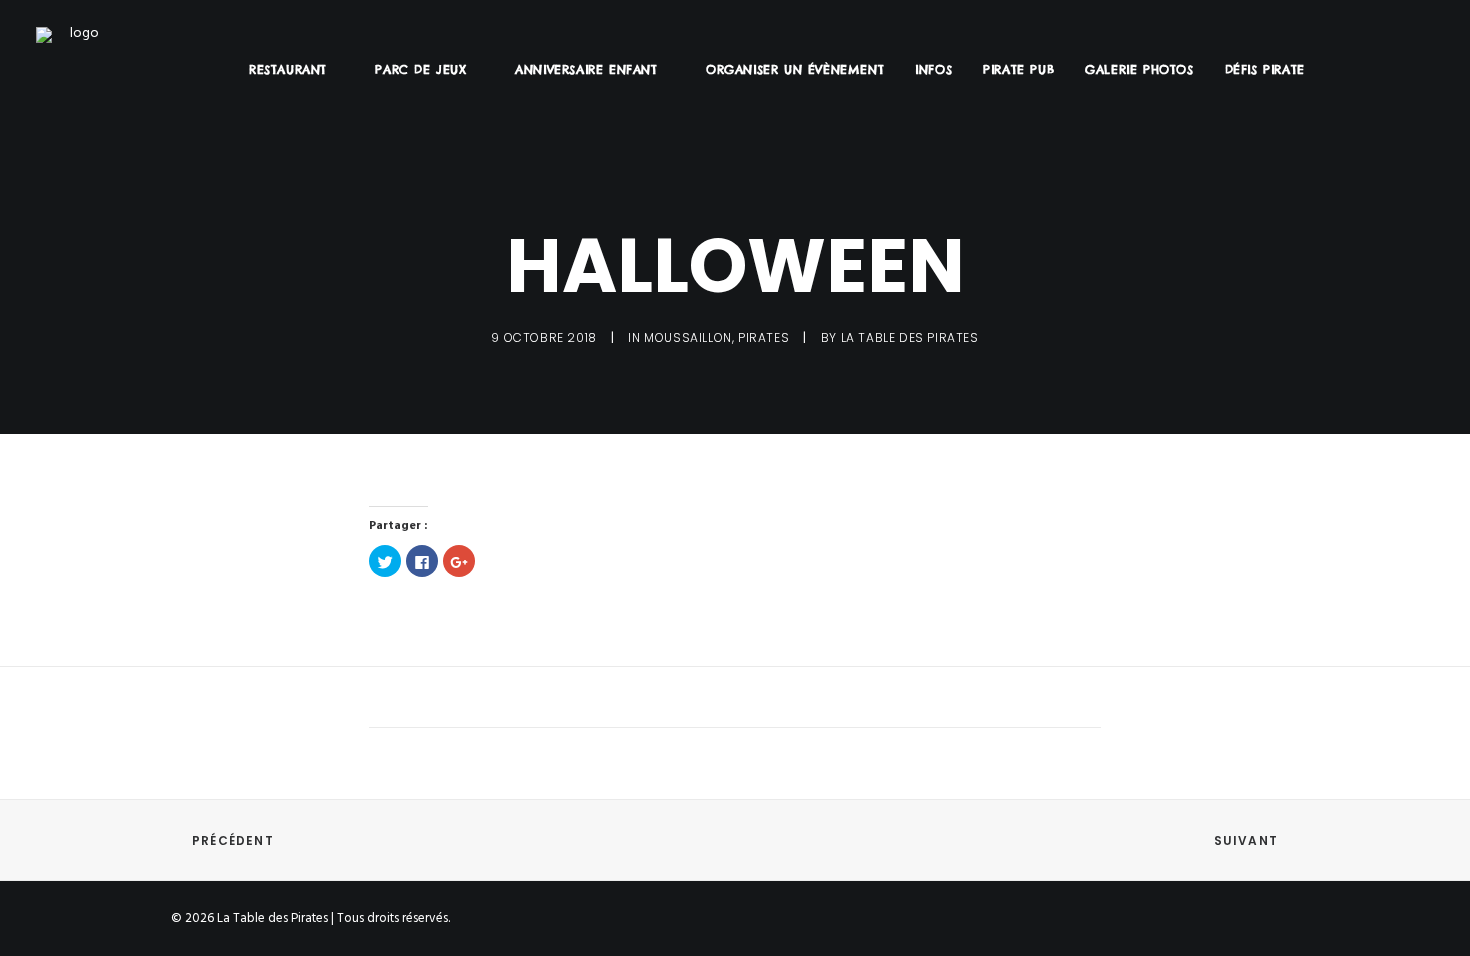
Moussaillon (688, 337)
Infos (933, 69)
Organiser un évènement (795, 69)
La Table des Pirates (910, 337)
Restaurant (288, 69)
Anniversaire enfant (586, 69)
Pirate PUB (1018, 69)
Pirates (763, 337)
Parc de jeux (420, 69)
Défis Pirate (1265, 69)
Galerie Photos (1139, 69)
